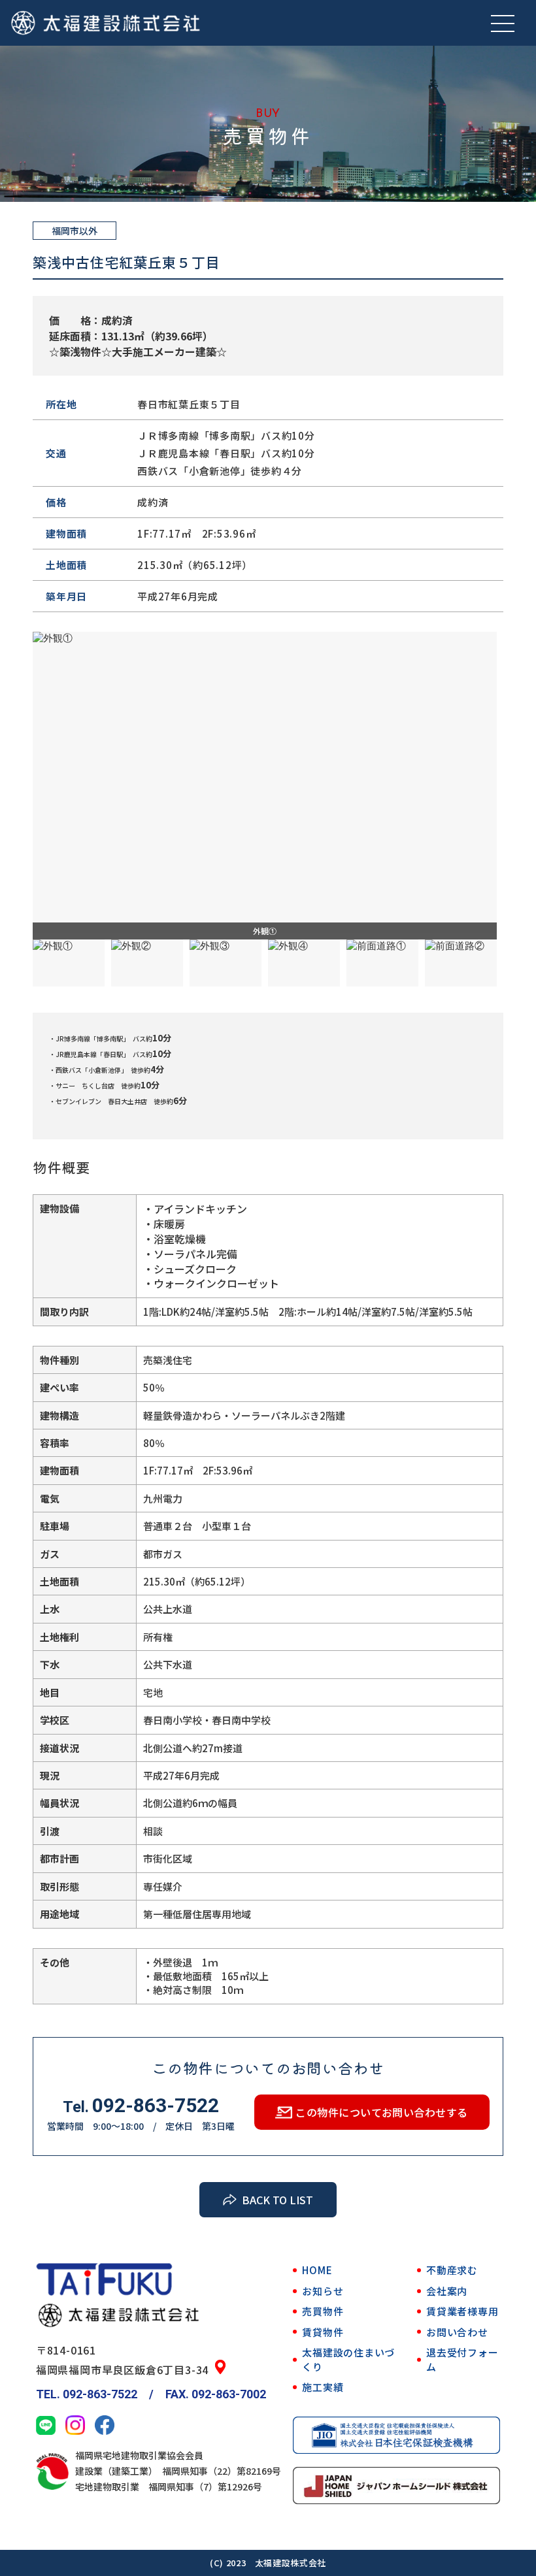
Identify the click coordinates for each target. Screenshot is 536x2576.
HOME (317, 2270)
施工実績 (323, 2387)
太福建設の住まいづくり (348, 2359)
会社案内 (447, 2291)
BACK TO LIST (277, 2200)
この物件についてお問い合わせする (382, 2112)
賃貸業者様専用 (462, 2311)
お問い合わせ (457, 2332)
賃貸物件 (323, 2332)
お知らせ (323, 2291)
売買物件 (323, 2311)
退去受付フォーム (462, 2359)
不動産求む (452, 2270)
